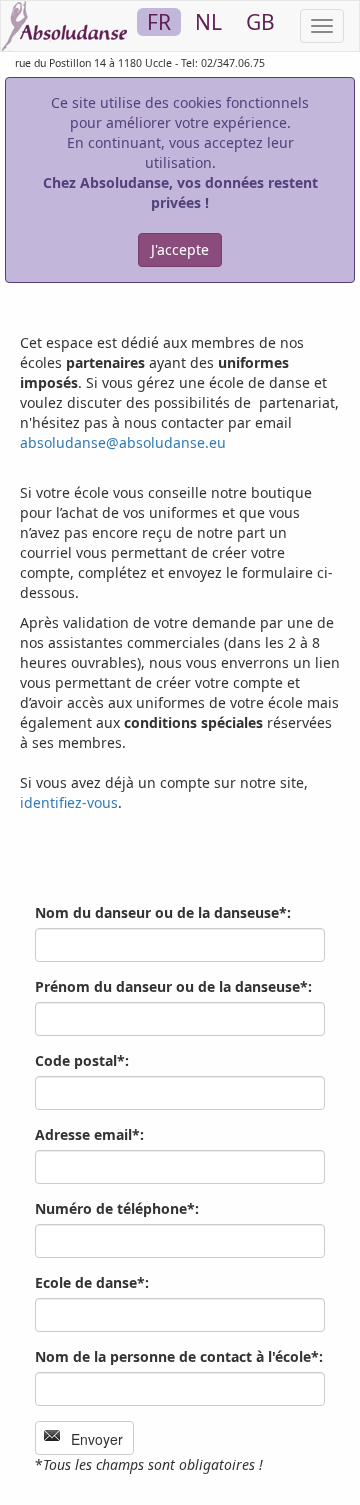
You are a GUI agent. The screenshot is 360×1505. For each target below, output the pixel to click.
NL (208, 22)
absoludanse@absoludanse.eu (123, 442)
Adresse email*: (89, 1134)
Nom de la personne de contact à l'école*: (179, 1356)
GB (260, 22)
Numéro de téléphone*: (117, 1208)
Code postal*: (82, 1060)
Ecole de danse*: (92, 1282)
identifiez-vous (69, 802)
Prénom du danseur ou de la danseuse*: (173, 986)
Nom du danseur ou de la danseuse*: (163, 912)
